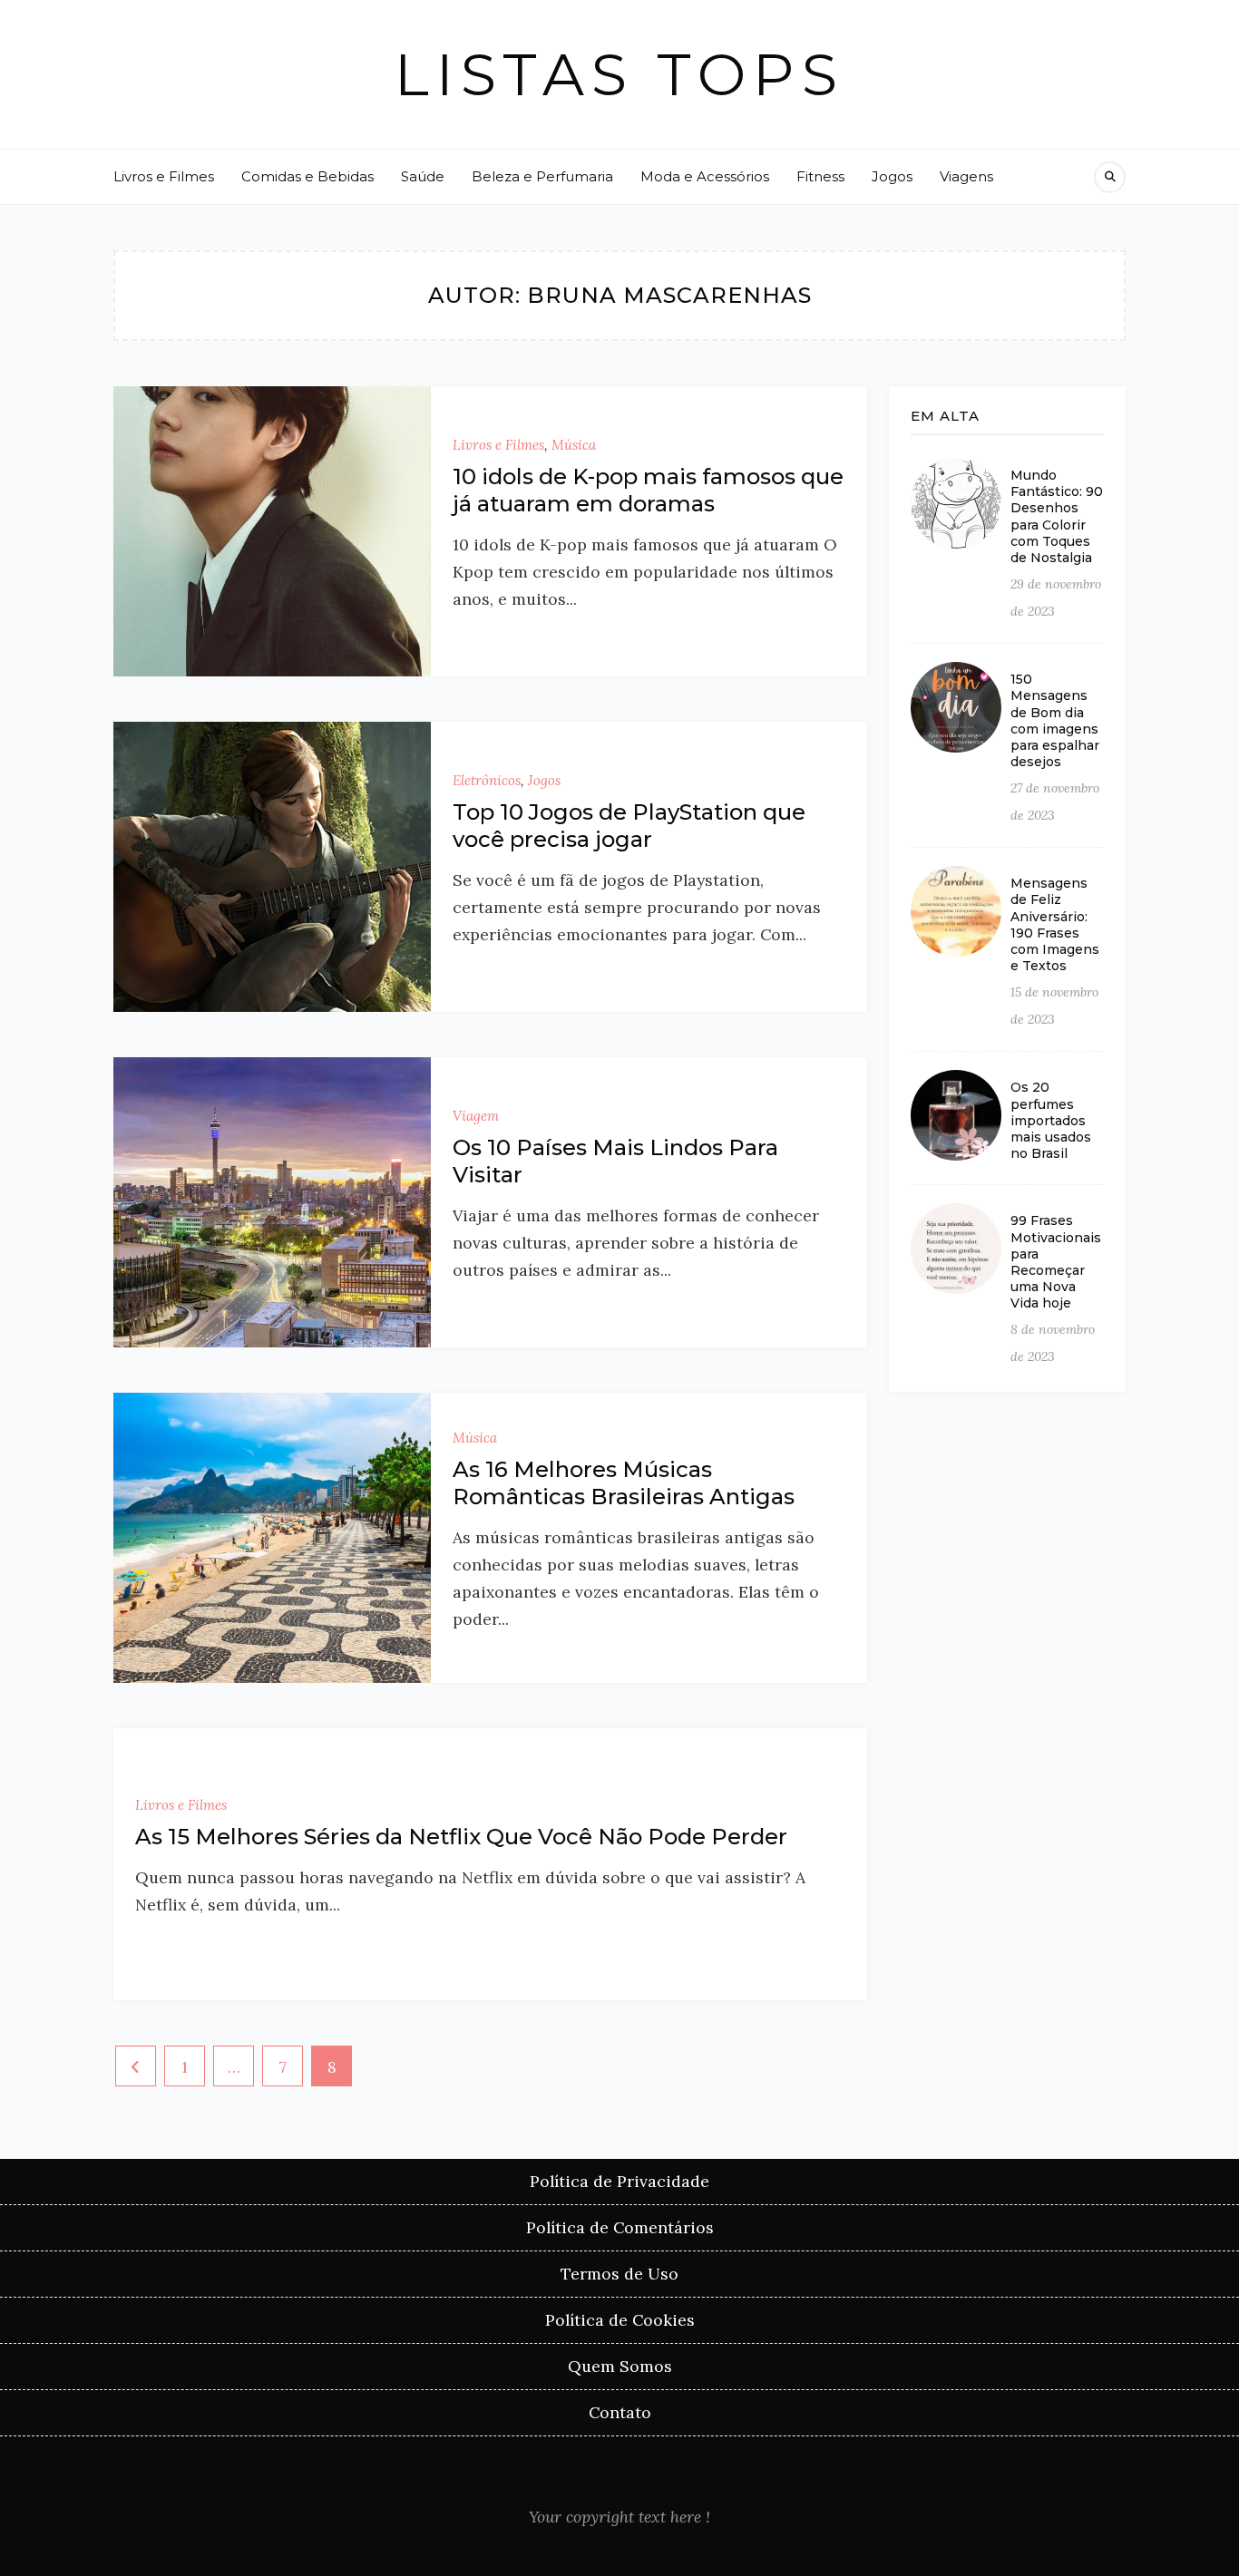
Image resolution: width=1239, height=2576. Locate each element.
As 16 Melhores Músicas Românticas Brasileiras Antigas (624, 1483)
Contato (620, 2412)
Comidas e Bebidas (307, 176)
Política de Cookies (620, 2320)
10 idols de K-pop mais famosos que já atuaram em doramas (648, 490)
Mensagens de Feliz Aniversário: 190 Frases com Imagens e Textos (1055, 924)
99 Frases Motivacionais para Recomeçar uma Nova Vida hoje (1056, 1262)
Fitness (820, 176)
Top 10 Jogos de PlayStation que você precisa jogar (629, 826)
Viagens (966, 176)
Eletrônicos (487, 780)
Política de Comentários (620, 2227)
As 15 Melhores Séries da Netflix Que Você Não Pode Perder (461, 1837)
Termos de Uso (619, 2274)
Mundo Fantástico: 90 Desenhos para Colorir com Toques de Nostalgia (1057, 516)
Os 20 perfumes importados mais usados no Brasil (1051, 1120)
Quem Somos (620, 2366)
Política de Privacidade (619, 2181)
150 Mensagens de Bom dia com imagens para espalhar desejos (1055, 720)
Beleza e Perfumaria (542, 176)
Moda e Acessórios (705, 176)
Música (574, 445)
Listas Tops (619, 74)
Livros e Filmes (164, 176)
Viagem (476, 1116)
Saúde (423, 176)
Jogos (892, 176)
